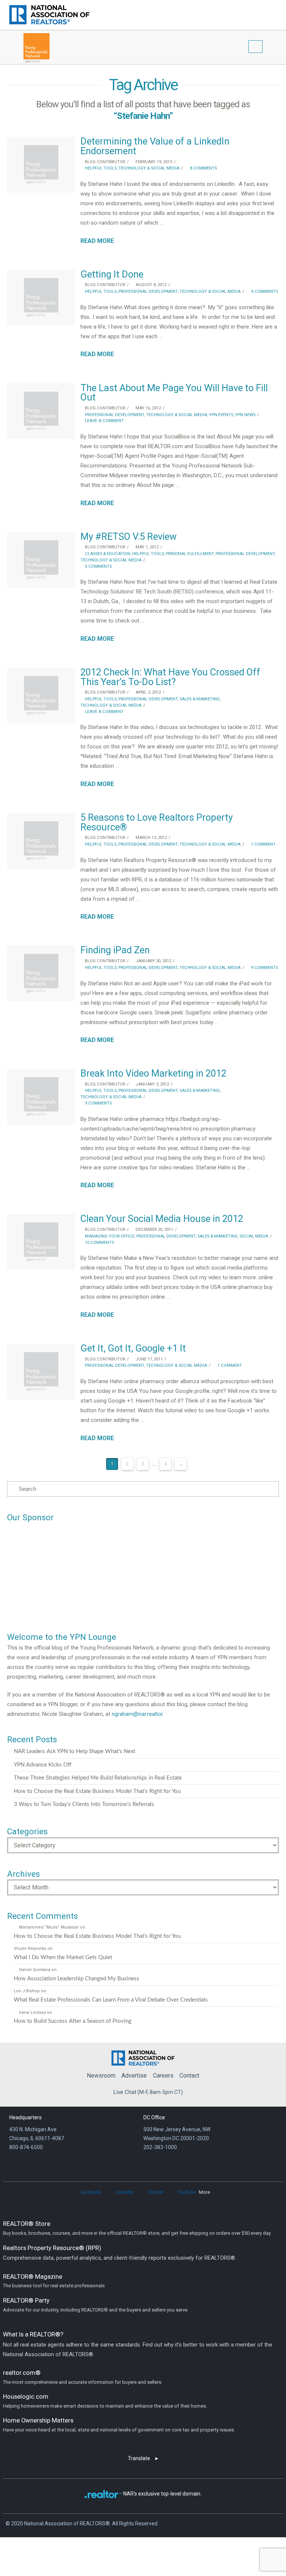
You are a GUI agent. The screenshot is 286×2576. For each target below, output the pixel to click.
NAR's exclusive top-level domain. (162, 2494)
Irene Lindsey (32, 2013)
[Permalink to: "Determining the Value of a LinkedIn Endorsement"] (41, 165)
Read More (97, 241)
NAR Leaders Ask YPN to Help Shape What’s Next (74, 1751)
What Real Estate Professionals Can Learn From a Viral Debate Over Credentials (111, 2000)
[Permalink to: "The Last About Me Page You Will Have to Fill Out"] (41, 411)
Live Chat (125, 2092)
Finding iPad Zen (115, 950)
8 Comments (203, 168)
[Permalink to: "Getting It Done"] (41, 298)
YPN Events (221, 415)
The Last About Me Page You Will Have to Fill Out (174, 393)
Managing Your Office (109, 1236)
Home (143, 2056)
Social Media (254, 1236)
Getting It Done (112, 274)
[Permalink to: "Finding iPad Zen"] (41, 973)
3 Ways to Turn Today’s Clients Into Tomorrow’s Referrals (84, 1804)
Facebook (90, 2192)
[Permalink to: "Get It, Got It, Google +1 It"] (41, 1372)
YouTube (187, 2192)
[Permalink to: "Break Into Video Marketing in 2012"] (41, 1097)
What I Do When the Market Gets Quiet (63, 1957)
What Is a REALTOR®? (138, 2344)
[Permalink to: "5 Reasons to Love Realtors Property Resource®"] (41, 841)
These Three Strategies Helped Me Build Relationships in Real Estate (98, 1778)
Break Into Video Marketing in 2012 (153, 1073)
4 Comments (264, 291)
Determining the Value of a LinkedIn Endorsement (155, 146)
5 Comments (98, 566)
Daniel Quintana (34, 1970)
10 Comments (99, 1243)
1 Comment (263, 844)
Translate (139, 2458)
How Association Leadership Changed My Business (77, 1979)
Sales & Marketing (200, 699)
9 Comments (264, 968)
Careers (163, 2076)
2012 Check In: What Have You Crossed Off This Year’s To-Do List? (170, 677)
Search (263, 14)
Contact (189, 2076)
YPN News (245, 415)
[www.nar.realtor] (49, 15)
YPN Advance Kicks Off (43, 1765)
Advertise (134, 2076)
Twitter (155, 2192)
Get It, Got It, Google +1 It (133, 1348)
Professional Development (148, 291)
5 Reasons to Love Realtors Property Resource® (157, 822)
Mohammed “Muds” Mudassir (49, 1927)
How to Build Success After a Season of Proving (73, 2021)
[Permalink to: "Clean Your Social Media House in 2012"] (41, 1242)
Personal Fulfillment (190, 554)
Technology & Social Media (149, 168)
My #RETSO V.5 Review (128, 536)
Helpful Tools (100, 168)
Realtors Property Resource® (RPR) (120, 2253)
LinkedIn (125, 2192)
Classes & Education (107, 554)
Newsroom (101, 2076)
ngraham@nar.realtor (137, 1714)
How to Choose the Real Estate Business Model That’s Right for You (97, 1791)
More (204, 2192)
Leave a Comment (104, 421)
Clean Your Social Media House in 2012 (162, 1219)
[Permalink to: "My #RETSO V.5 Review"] (41, 560)
